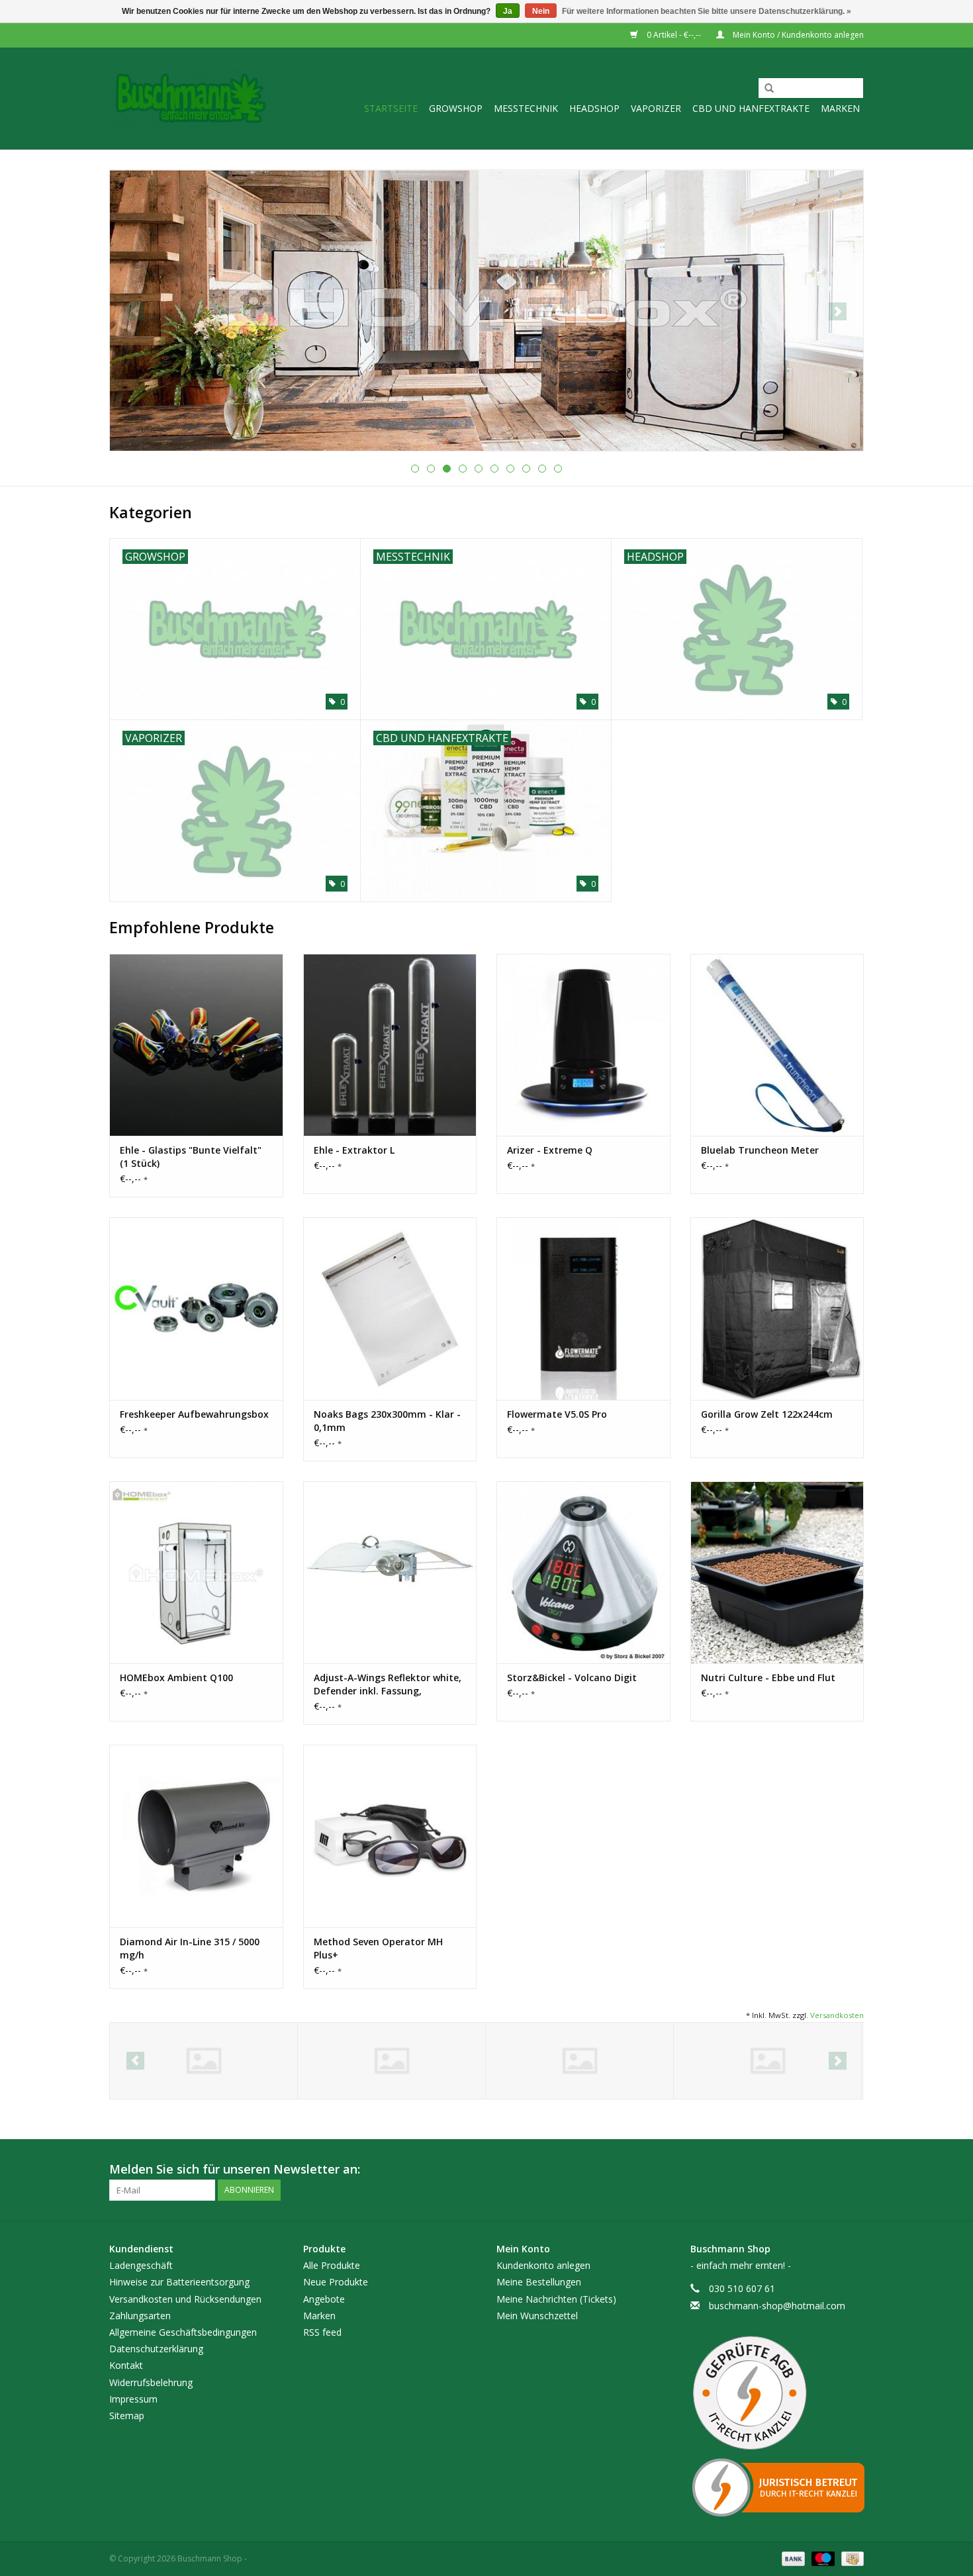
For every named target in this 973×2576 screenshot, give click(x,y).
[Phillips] (579, 2061)
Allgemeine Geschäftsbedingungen (183, 2332)
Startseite (391, 108)
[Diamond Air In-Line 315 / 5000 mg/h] (196, 1836)
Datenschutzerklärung (156, 2349)
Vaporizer (656, 108)
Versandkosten (837, 2015)
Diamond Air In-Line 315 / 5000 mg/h (190, 1948)
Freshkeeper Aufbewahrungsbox (194, 1414)
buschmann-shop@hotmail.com (777, 2306)
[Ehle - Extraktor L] (390, 1045)
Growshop (456, 108)
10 (558, 469)
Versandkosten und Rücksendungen (185, 2299)
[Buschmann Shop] (190, 98)
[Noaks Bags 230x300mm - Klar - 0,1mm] (390, 1308)
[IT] (777, 2487)
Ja (508, 11)
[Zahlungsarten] (792, 2558)
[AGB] (777, 2393)
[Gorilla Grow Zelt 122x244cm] (777, 1308)
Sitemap (127, 2415)
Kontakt (126, 2365)
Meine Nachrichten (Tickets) (556, 2299)
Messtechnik (526, 108)
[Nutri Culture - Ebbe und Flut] (777, 1572)
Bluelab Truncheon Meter (760, 1150)
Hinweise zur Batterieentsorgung (179, 2282)
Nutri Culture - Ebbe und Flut (768, 1678)
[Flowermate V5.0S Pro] (583, 1308)
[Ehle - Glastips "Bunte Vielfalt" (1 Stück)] (196, 1045)
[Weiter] (838, 311)
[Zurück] (135, 311)
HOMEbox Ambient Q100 (176, 1678)
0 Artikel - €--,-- (674, 35)
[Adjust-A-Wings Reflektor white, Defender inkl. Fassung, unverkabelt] (390, 1572)
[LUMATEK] (392, 2061)
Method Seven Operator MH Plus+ (378, 1948)
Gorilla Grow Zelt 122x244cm (767, 1414)
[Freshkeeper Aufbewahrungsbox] (196, 1308)
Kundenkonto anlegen (543, 2265)
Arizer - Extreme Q (550, 1150)
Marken (840, 108)
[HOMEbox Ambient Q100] (196, 1572)
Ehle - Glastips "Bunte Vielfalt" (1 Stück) (191, 1157)
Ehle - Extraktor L (354, 1150)
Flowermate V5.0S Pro (557, 1414)
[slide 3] (486, 310)
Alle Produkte (332, 2265)
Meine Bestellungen (539, 2282)
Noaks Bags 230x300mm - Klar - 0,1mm (387, 1421)
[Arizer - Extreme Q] (583, 1045)
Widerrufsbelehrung (151, 2382)
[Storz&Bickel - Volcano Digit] (583, 1572)
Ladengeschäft (141, 2265)
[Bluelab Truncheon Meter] (777, 1045)
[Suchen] (764, 89)
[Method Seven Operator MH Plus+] (390, 1836)
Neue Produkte (336, 2282)
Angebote (324, 2299)
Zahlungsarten (140, 2316)
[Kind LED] (204, 2061)
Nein (541, 11)
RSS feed (322, 2332)
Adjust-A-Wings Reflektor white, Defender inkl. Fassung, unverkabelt (388, 1684)
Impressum (133, 2399)
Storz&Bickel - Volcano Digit (572, 1678)
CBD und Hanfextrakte (751, 108)
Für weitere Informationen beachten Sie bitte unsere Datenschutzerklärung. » (707, 11)
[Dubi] (767, 2061)
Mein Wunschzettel (537, 2316)
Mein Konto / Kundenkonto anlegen (797, 35)
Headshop (594, 108)
